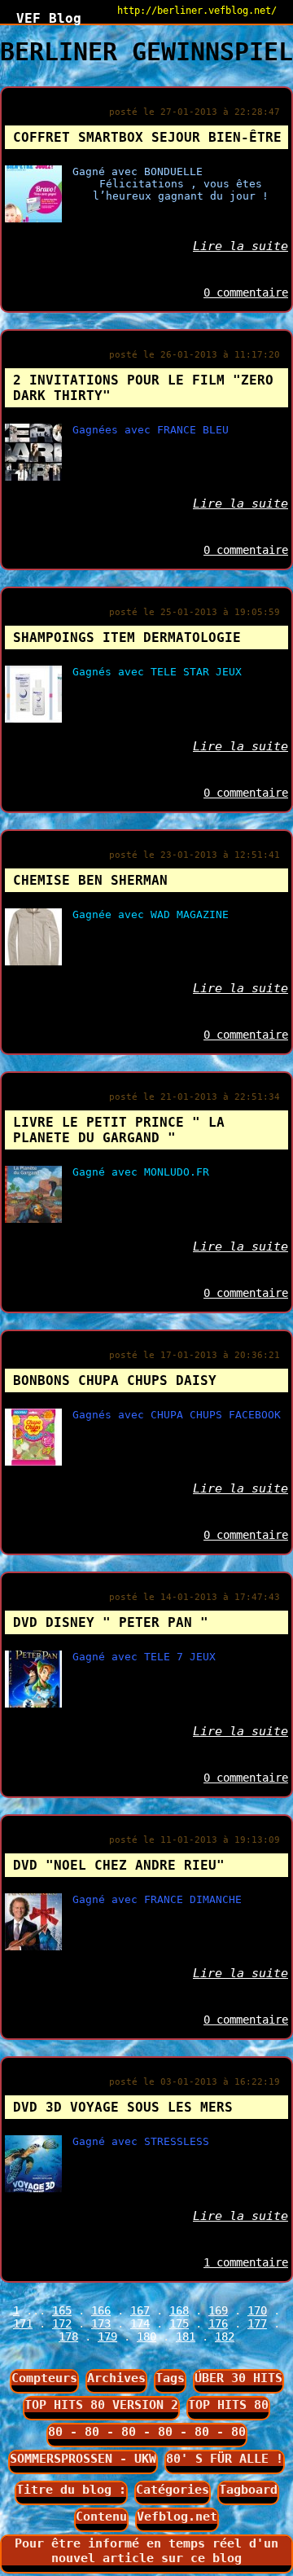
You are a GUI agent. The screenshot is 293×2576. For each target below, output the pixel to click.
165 (62, 2310)
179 (107, 2336)
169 (218, 2310)
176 (218, 2323)
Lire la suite (241, 246)
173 (101, 2323)
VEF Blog (41, 18)
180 (146, 2336)
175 (179, 2323)
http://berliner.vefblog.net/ (197, 11)
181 (186, 2336)
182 (225, 2336)
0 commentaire (246, 292)
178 (68, 2336)
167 (140, 2310)
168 (179, 2310)
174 (140, 2323)
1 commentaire (246, 2262)
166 (101, 2310)
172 (62, 2323)
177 (257, 2323)
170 (257, 2310)
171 (23, 2323)
